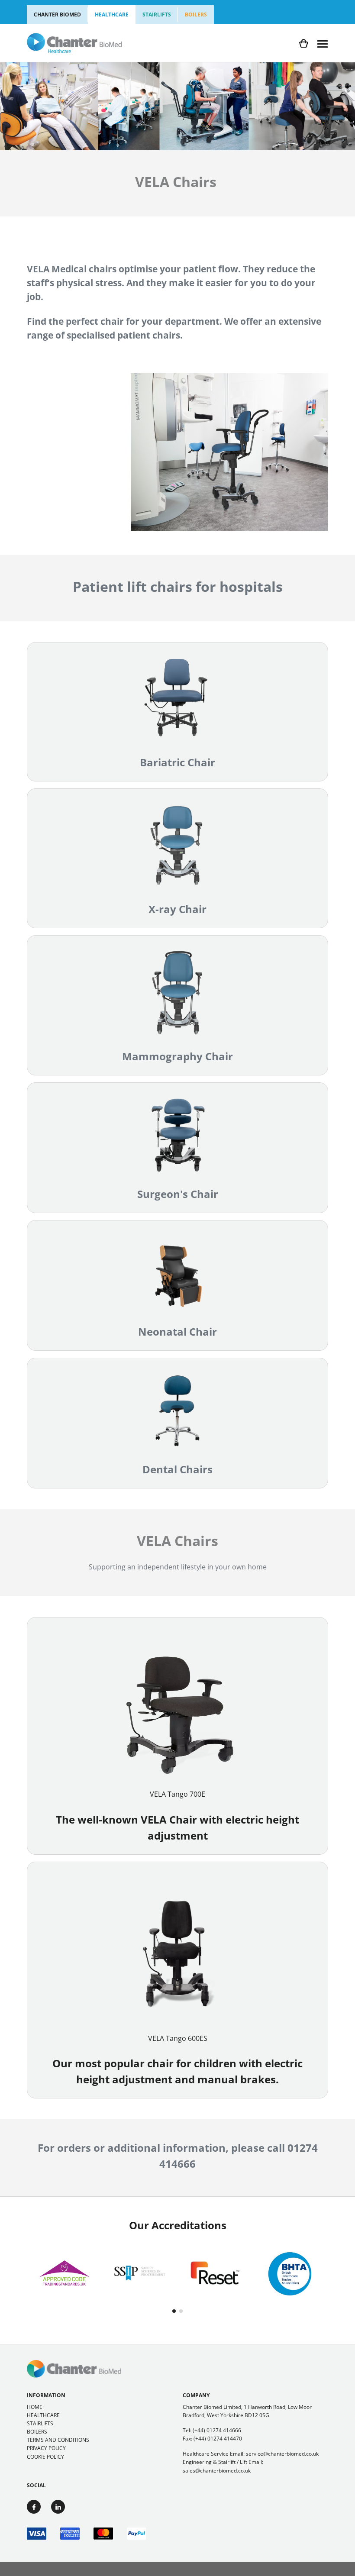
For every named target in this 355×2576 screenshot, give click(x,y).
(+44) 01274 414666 (217, 2430)
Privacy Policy (46, 2448)
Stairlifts (157, 15)
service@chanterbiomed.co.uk (282, 2454)
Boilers (196, 15)
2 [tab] (181, 2311)
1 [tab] (174, 2311)
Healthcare (112, 15)
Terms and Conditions (58, 2440)
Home (35, 2407)
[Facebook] (34, 2507)
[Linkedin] (58, 2507)
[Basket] (304, 44)
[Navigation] (323, 43)
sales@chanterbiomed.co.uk (217, 2471)
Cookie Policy (45, 2457)
